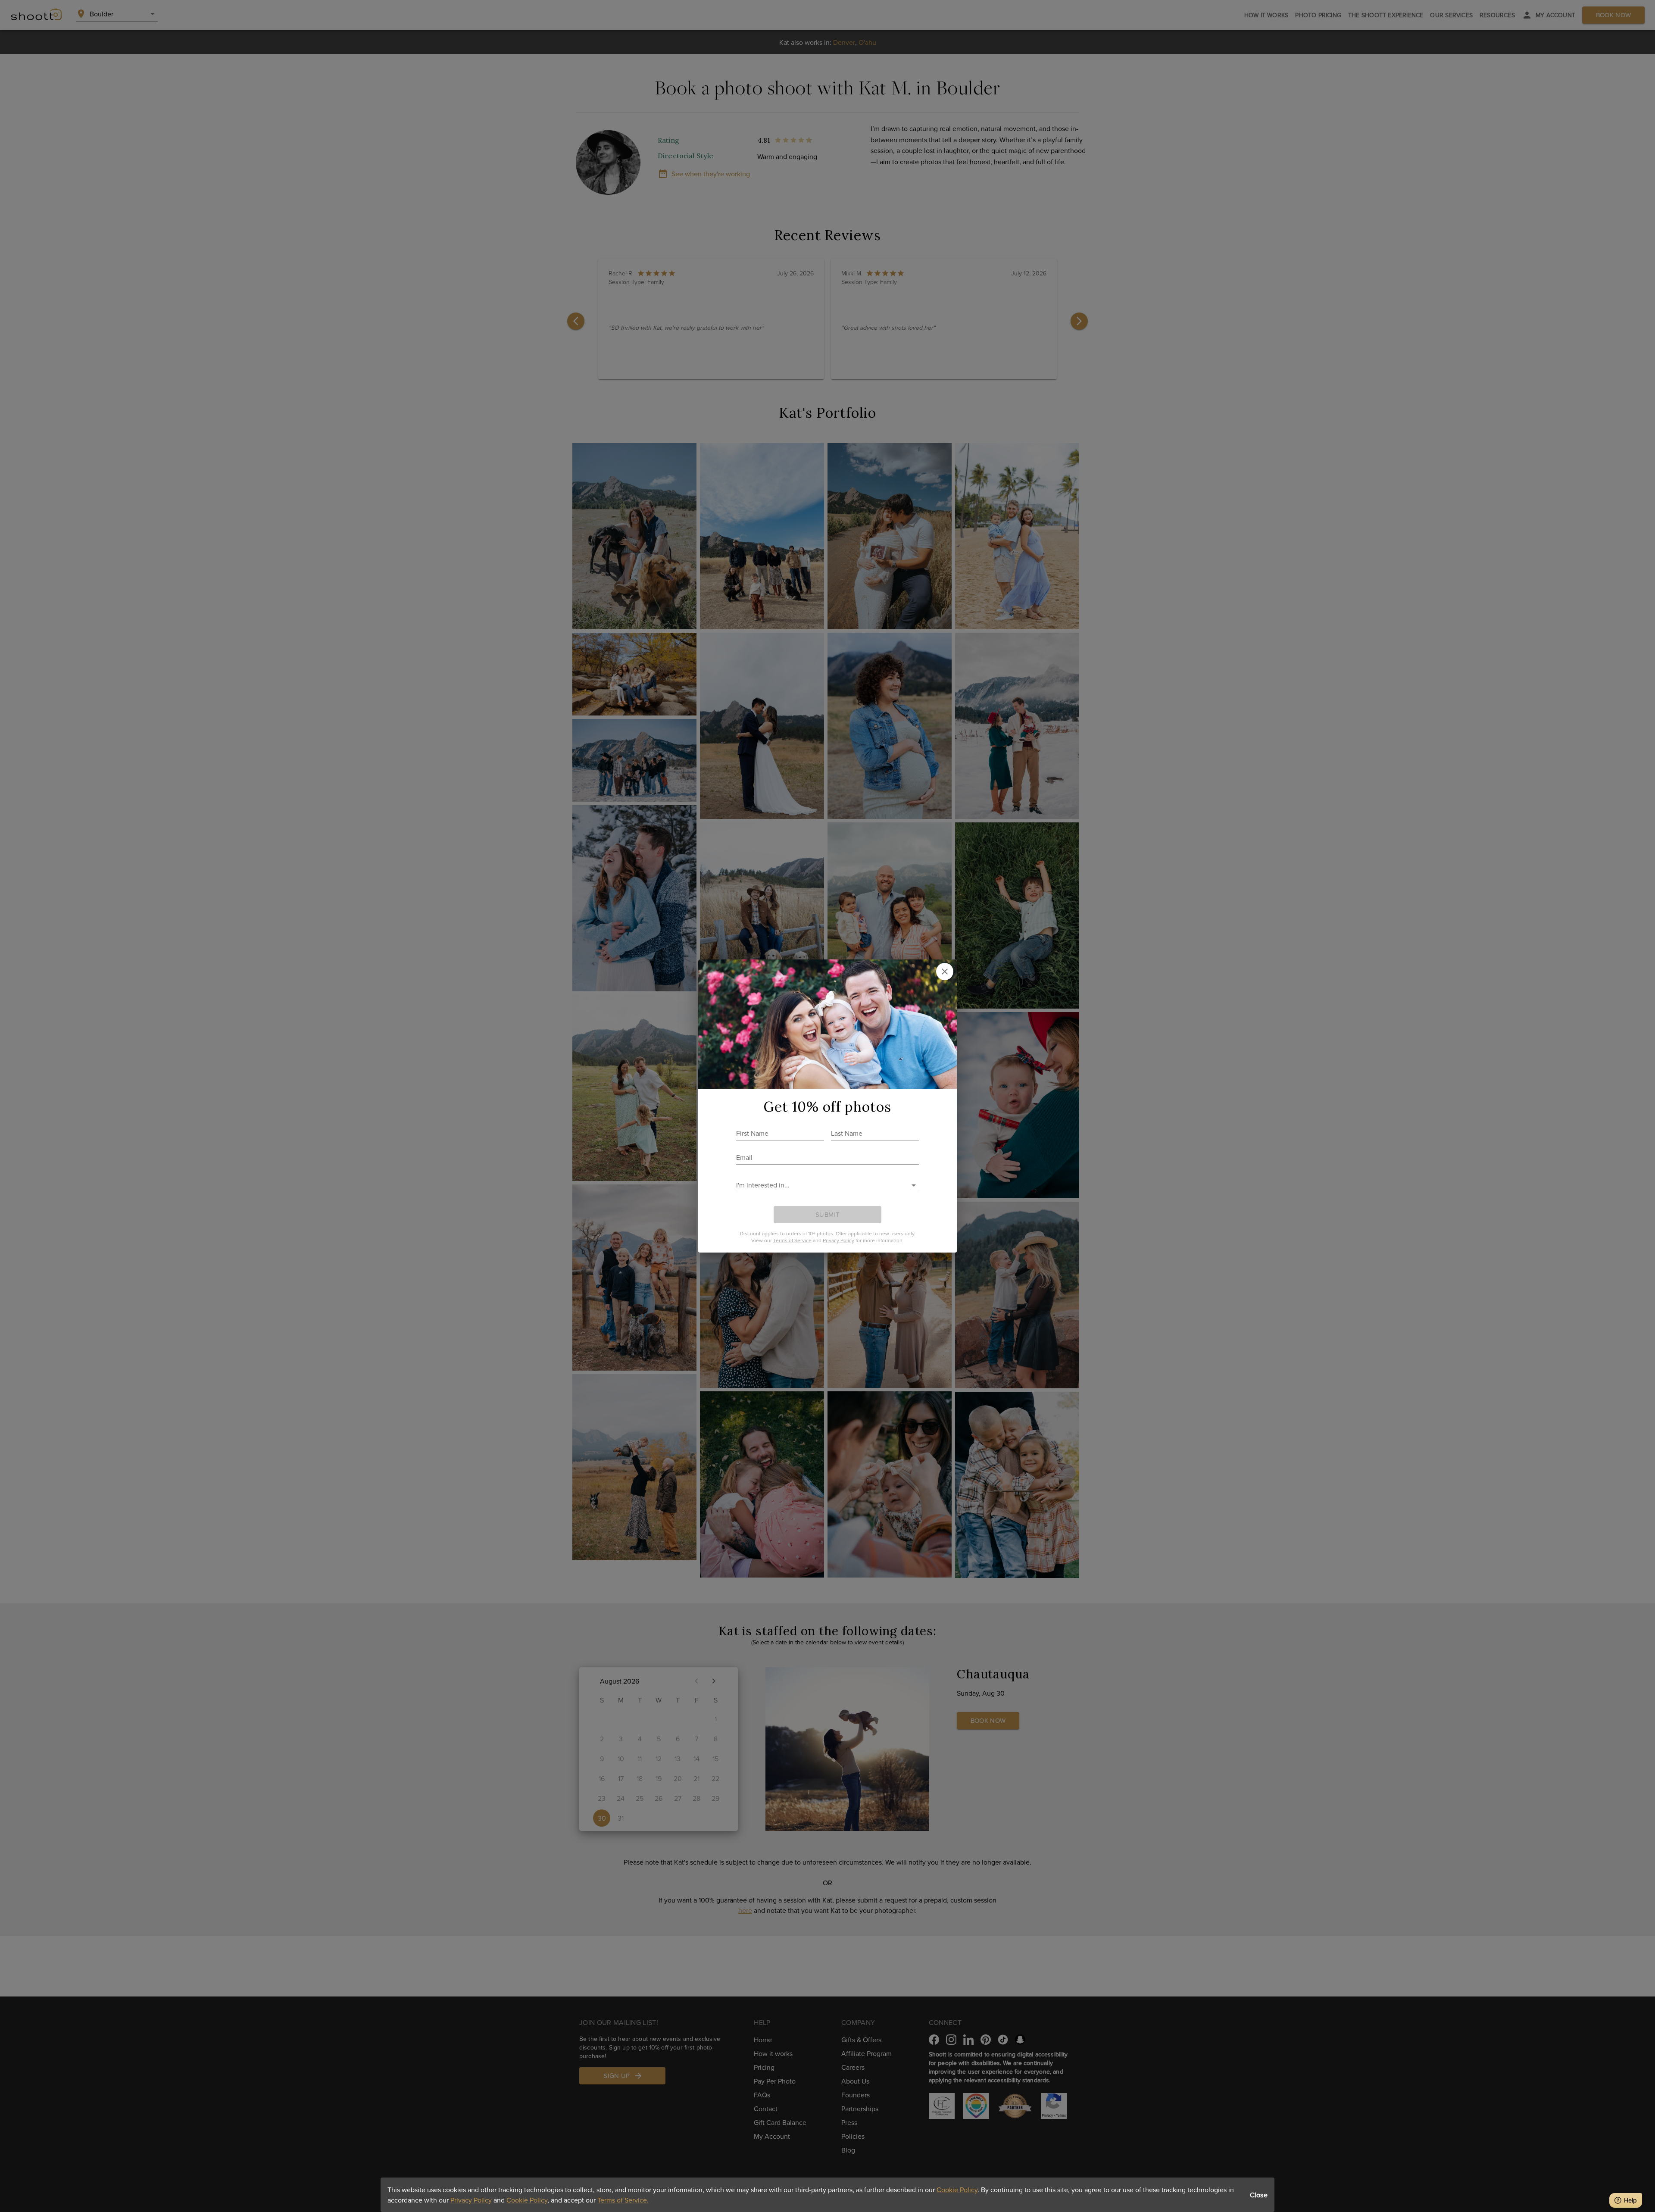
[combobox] (821, 1185)
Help (1630, 2200)
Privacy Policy (471, 2200)
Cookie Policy (957, 2190)
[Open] (914, 1185)
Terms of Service (792, 1240)
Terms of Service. (623, 2200)
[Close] (945, 972)
